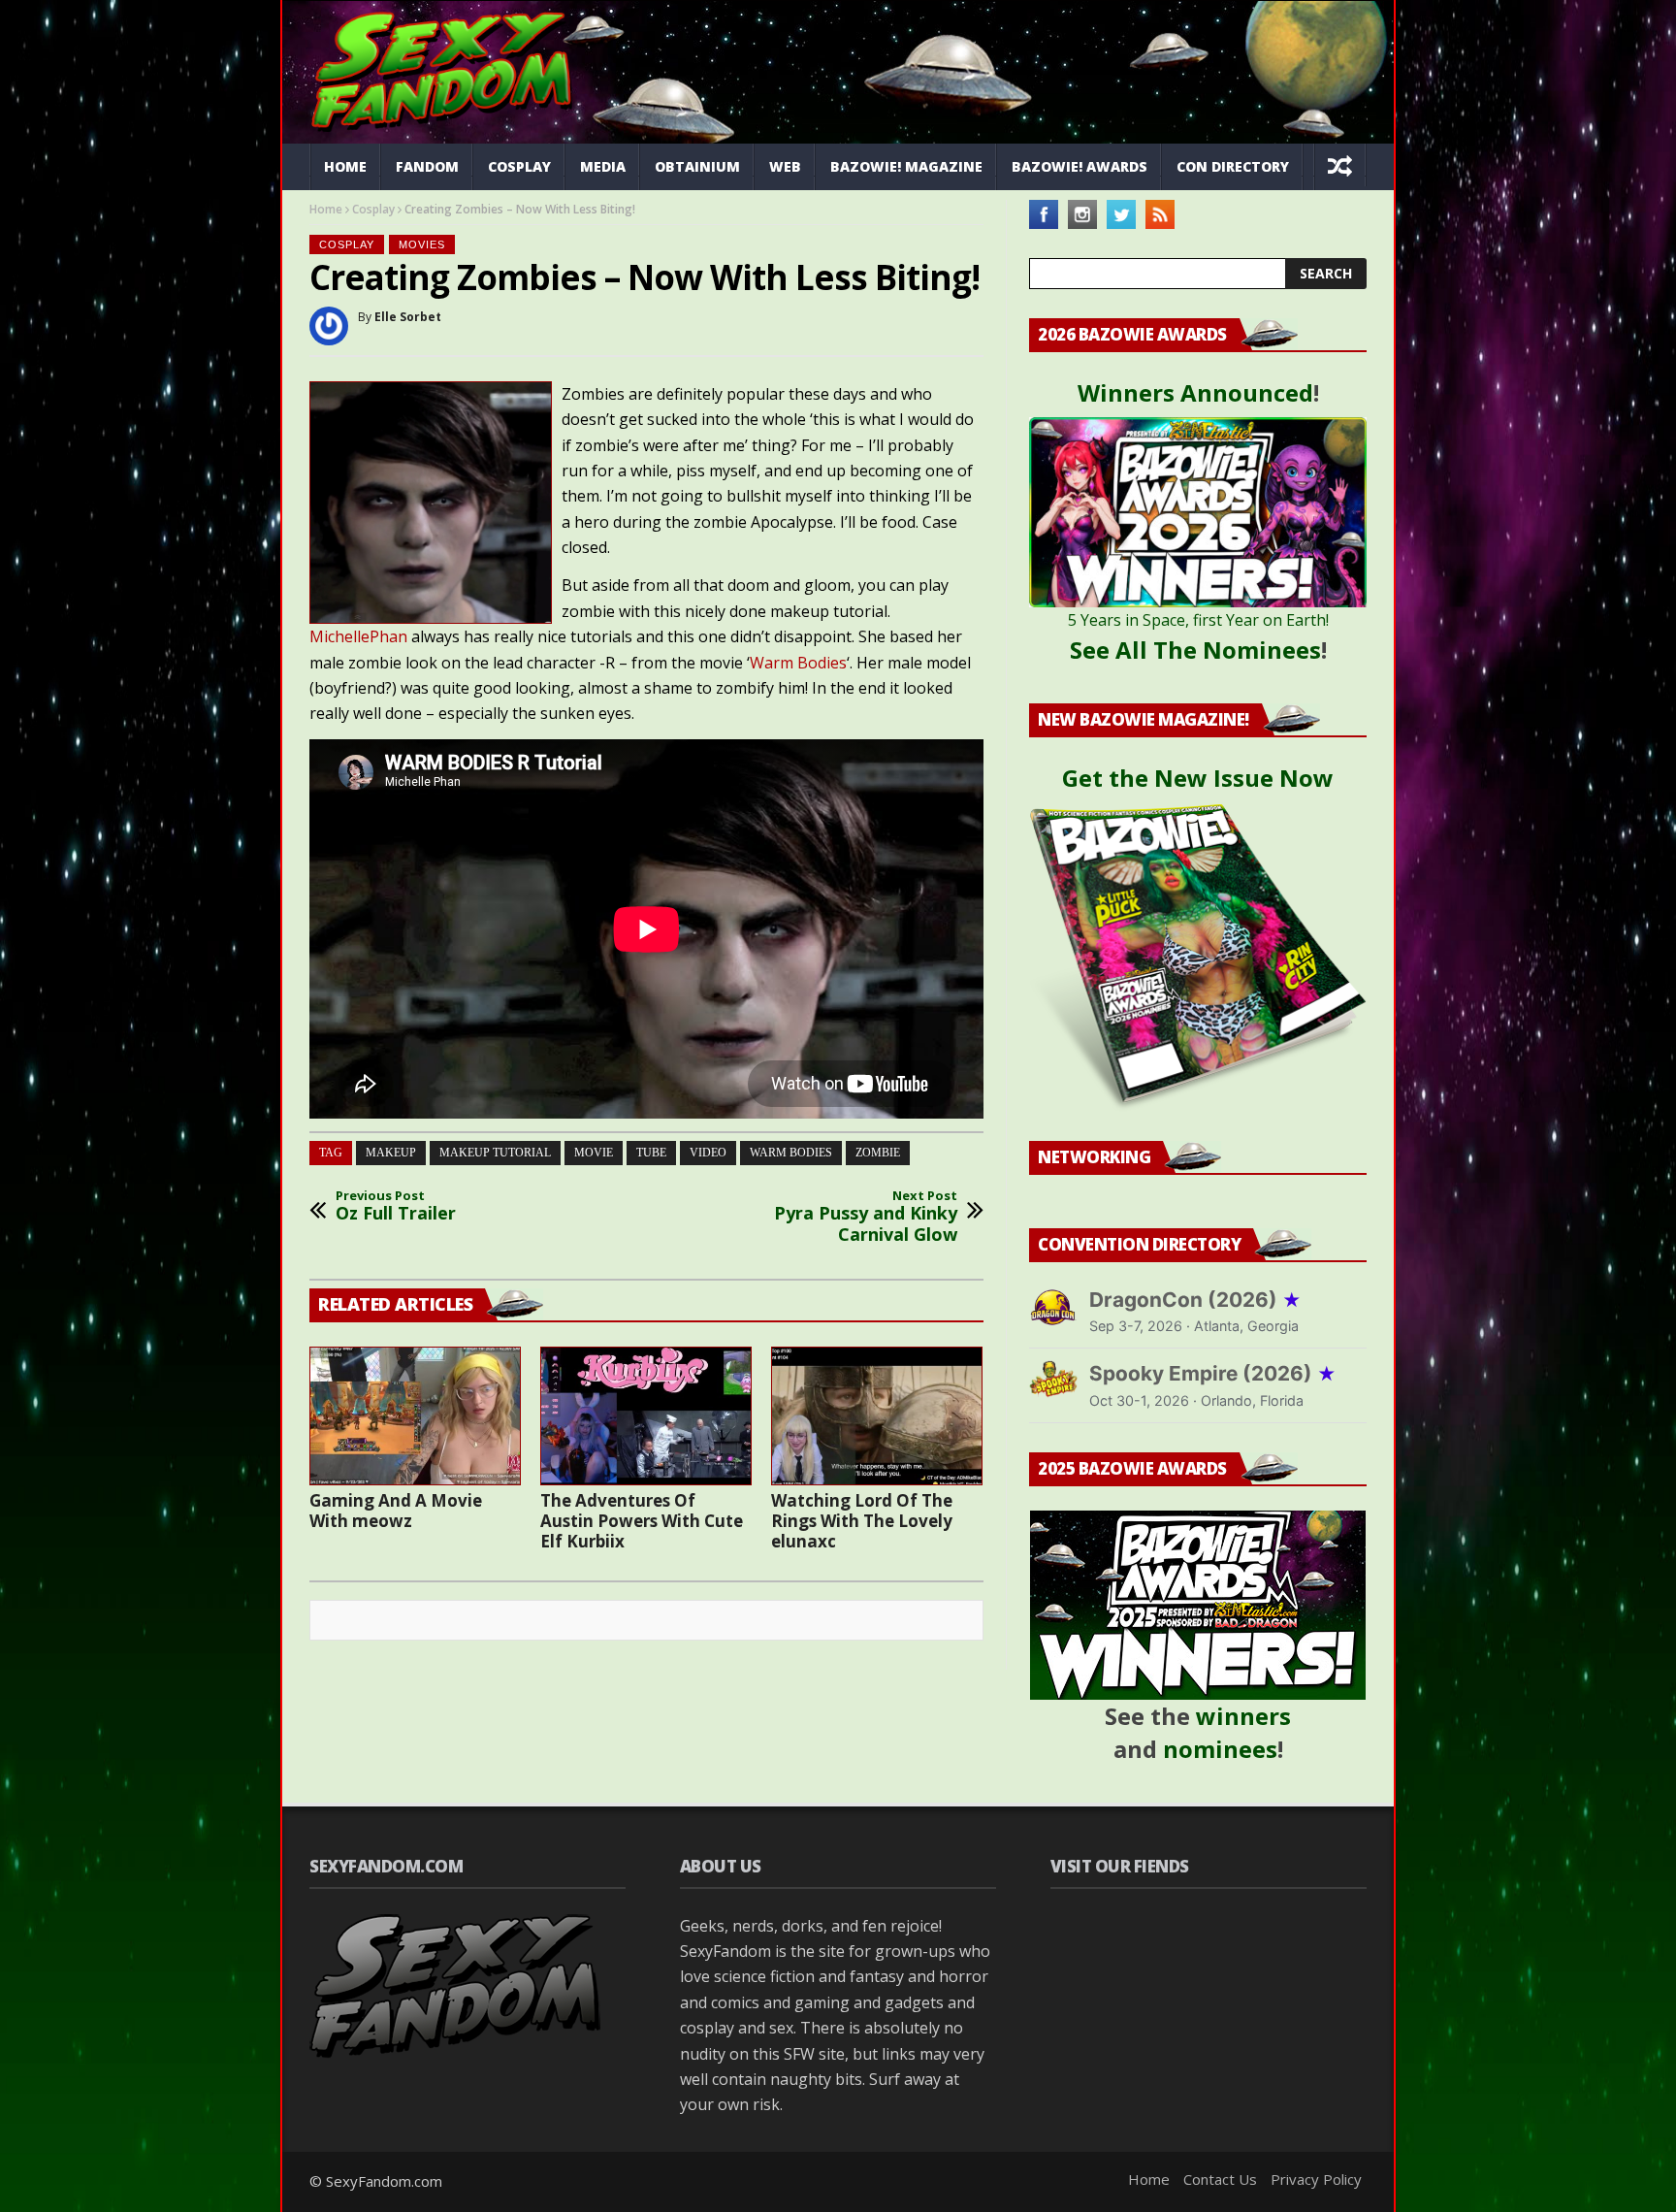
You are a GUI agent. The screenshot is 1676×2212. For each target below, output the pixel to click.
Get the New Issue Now (1198, 778)
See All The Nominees (1195, 650)
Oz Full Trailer (396, 1206)
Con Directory (1233, 166)
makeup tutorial (495, 1153)
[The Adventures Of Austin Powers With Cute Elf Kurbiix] (646, 1415)
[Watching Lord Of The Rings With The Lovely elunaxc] (877, 1415)
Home (345, 166)
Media (603, 166)
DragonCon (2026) (1195, 1300)
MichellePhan (358, 636)
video (708, 1153)
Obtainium (697, 166)
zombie (878, 1153)
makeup (391, 1153)
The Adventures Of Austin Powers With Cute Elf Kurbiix (642, 1521)
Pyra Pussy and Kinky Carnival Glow (866, 1217)
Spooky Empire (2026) (1213, 1373)
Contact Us (1220, 2179)
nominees (1220, 1749)
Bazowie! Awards (1080, 166)
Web (785, 166)
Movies (422, 244)
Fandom (427, 166)
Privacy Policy (1316, 2179)
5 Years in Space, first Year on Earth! (1198, 620)
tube (651, 1153)
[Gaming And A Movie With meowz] (415, 1415)
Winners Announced (1195, 392)
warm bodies (791, 1153)
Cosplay (519, 166)
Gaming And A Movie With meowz (396, 1511)
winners (1243, 1716)
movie (594, 1153)
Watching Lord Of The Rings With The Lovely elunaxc (862, 1521)
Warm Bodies (798, 663)
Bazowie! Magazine (906, 166)
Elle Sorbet (408, 317)
